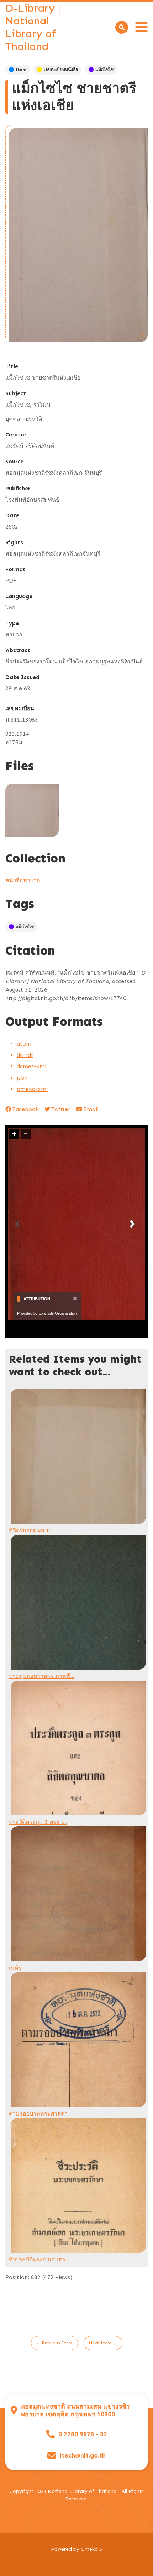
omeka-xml (32, 1089)
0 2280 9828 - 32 (83, 2434)
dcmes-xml (31, 1066)
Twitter (61, 1109)
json (22, 1078)
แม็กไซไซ (104, 70)
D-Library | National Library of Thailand (33, 27)
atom (24, 1044)
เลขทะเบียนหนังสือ (61, 70)
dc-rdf (25, 1055)
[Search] (122, 27)
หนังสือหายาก (23, 880)
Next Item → (103, 2343)
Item (21, 70)
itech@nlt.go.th (83, 2456)
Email (91, 1109)
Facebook (25, 1109)
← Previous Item (54, 2343)
